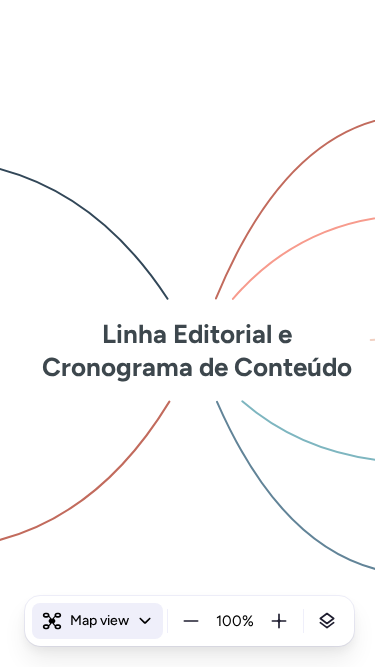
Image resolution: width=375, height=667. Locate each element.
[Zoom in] (279, 621)
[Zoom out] (191, 621)
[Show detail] (327, 621)
